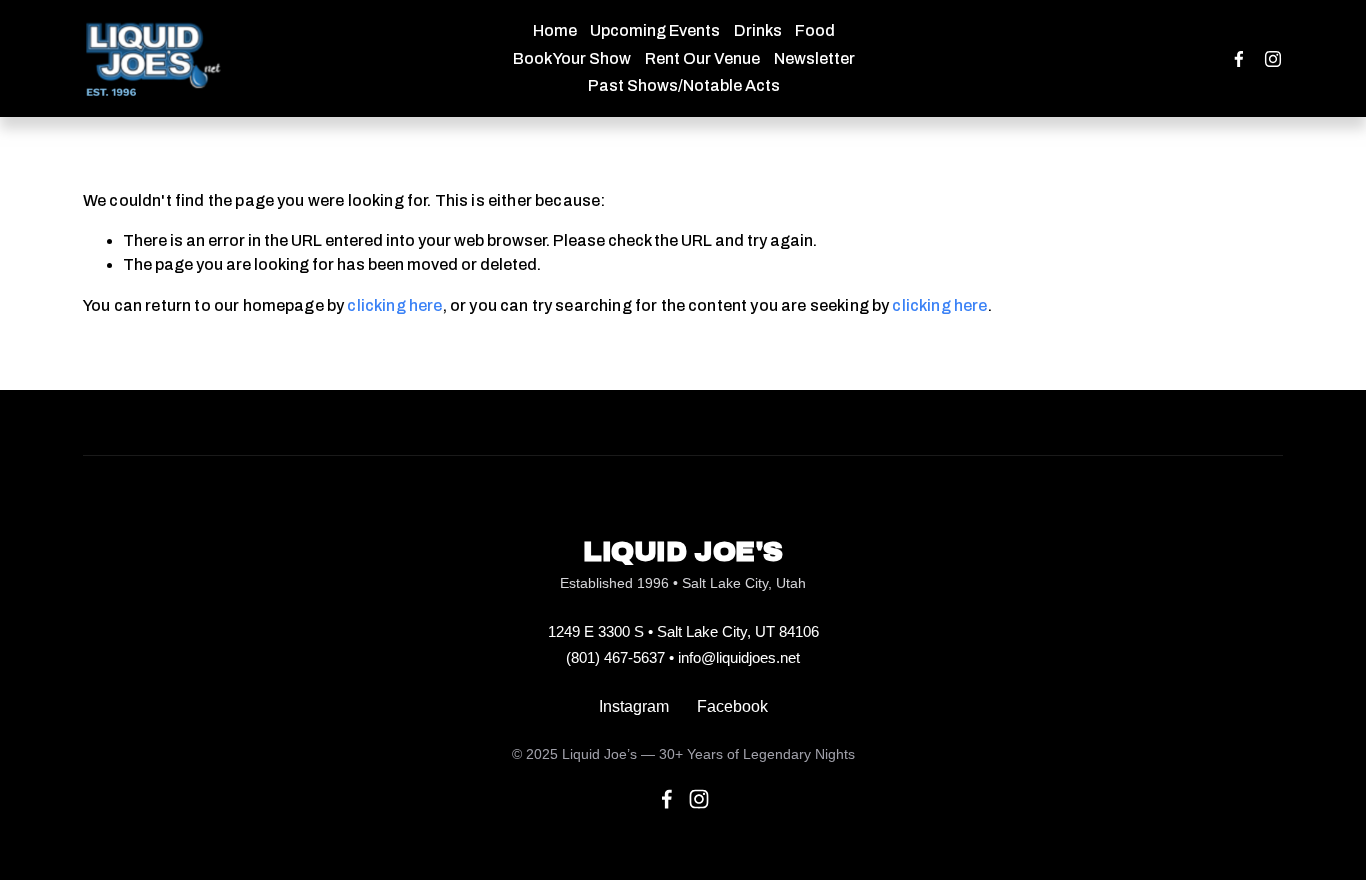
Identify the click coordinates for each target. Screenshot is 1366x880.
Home (555, 30)
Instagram (634, 706)
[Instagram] (1273, 59)
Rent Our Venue (702, 58)
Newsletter (814, 58)
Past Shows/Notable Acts (684, 85)
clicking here (394, 305)
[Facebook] (1239, 59)
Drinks (758, 30)
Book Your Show (572, 58)
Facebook (732, 706)
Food (815, 30)
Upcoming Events (655, 30)
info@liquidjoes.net (739, 657)
